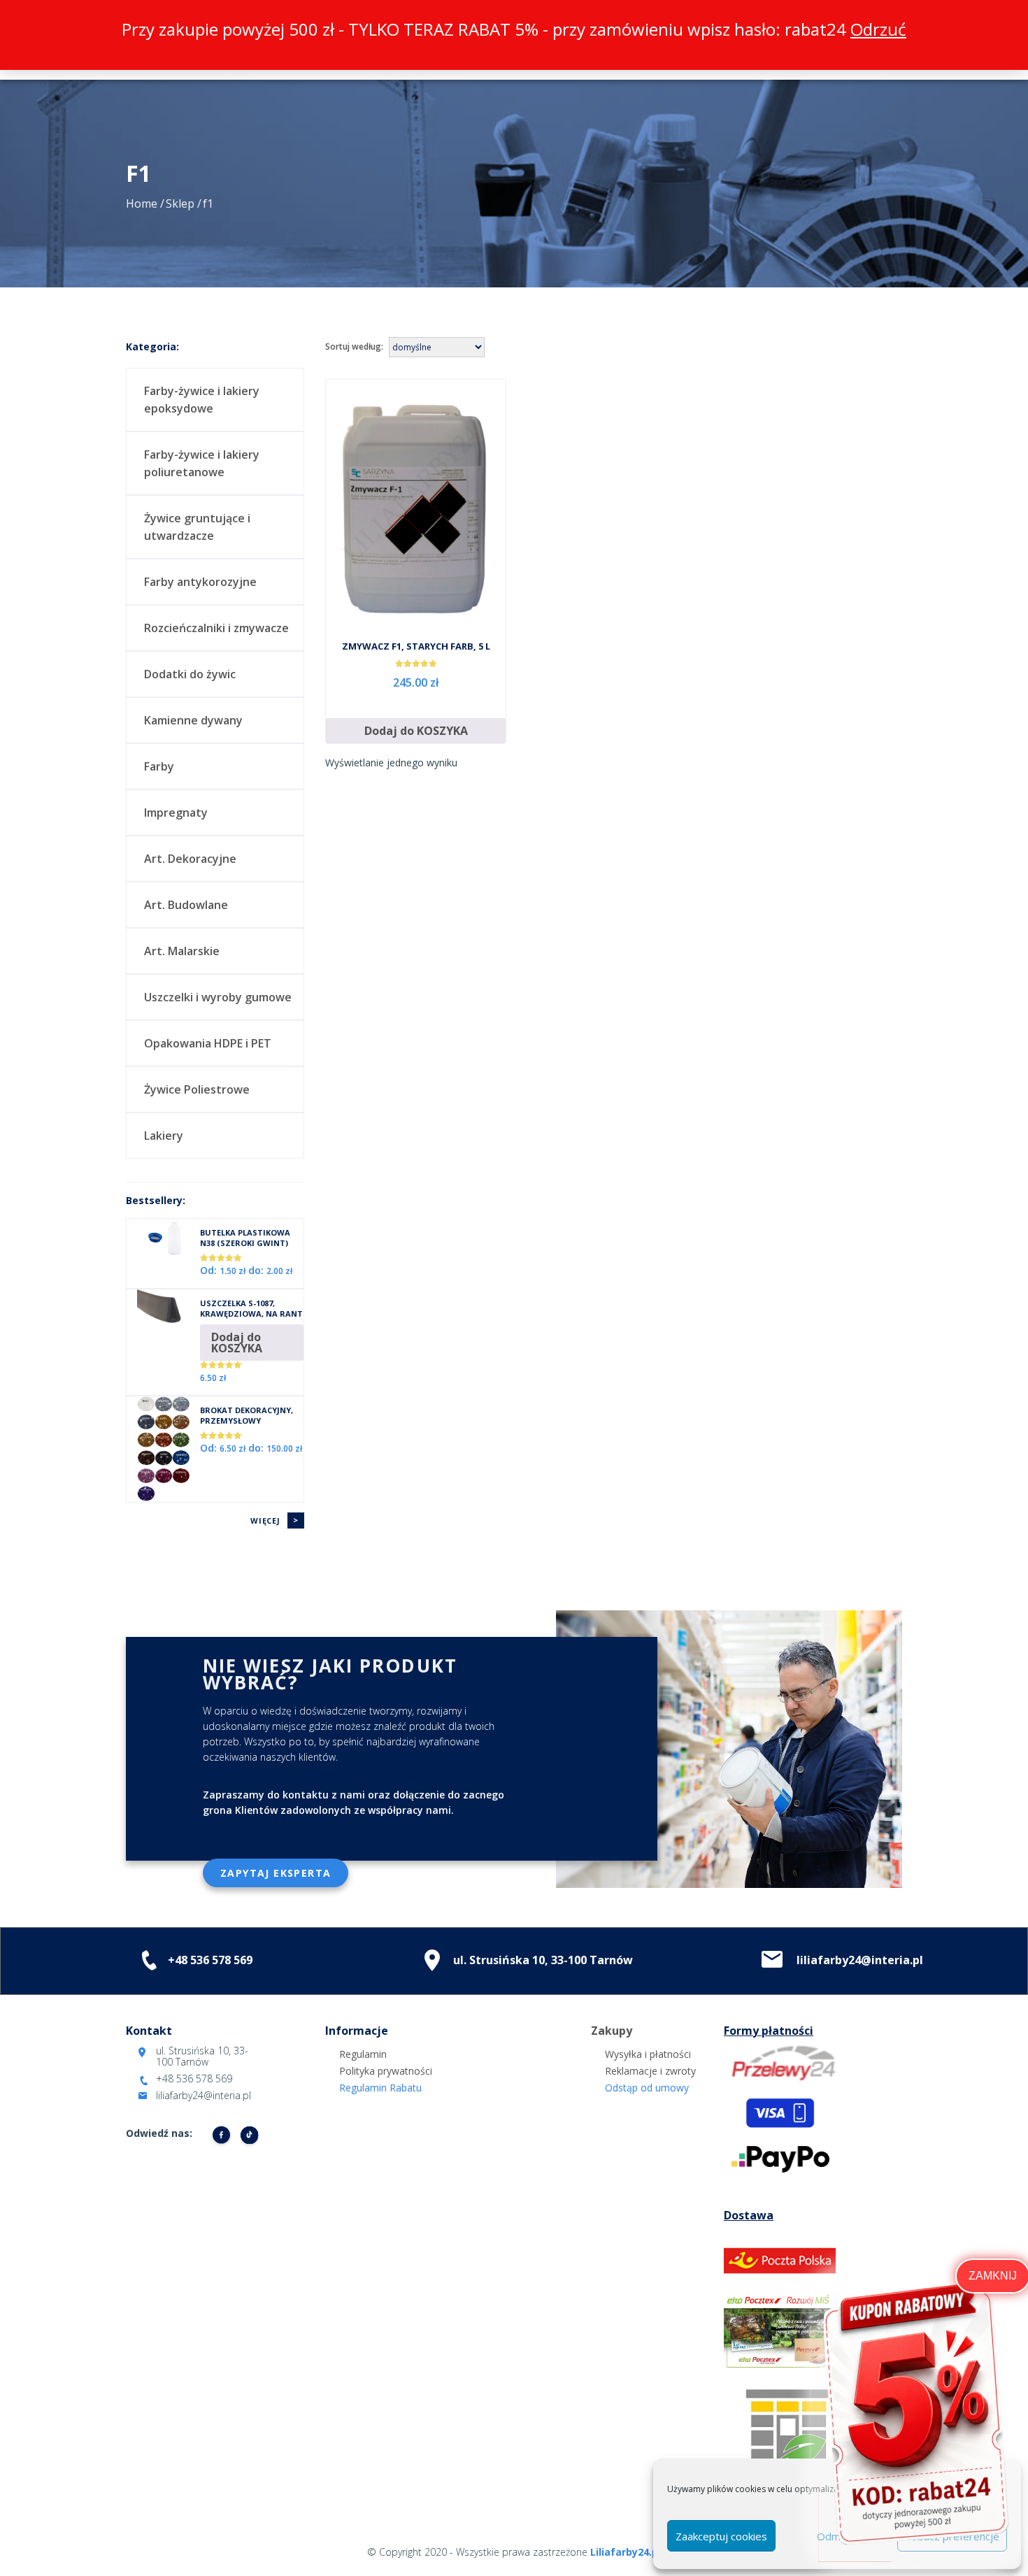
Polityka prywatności (386, 2071)
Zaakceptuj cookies (721, 2536)
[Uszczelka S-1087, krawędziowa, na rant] (163, 1309)
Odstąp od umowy (647, 2088)
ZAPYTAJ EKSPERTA (276, 1873)
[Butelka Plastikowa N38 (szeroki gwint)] (163, 1238)
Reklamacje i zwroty (650, 2071)
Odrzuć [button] (878, 29)
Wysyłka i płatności (648, 2054)
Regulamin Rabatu (380, 2088)
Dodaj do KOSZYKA (416, 731)
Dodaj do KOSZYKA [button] (237, 1343)
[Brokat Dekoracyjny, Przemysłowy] (163, 1447)
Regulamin (363, 2054)
